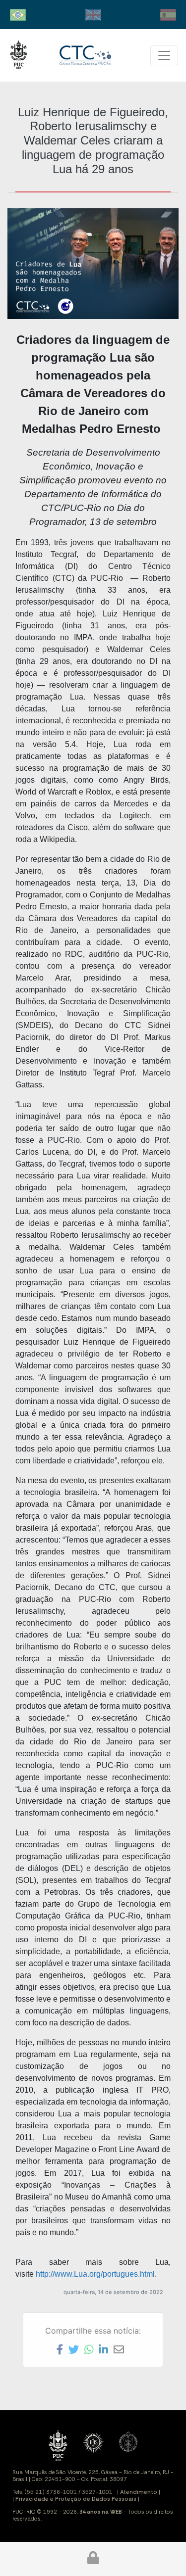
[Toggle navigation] (164, 55)
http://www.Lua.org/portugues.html (95, 2274)
